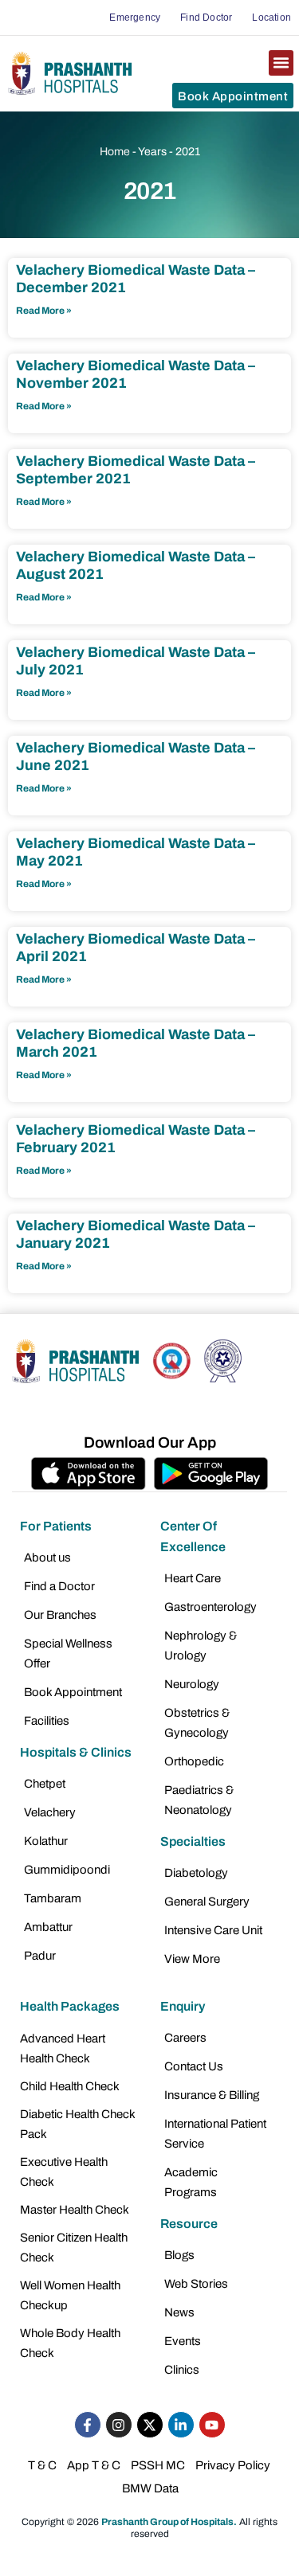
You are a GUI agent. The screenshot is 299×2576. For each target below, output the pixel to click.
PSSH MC (158, 2465)
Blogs (179, 2255)
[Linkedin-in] (181, 2425)
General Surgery (207, 1902)
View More (192, 1959)
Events (183, 2341)
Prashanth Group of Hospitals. (169, 2522)
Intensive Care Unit (213, 1930)
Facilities (47, 1721)
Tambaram (53, 1898)
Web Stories (196, 2284)
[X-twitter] (150, 2425)
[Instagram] (119, 2425)
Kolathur (46, 1841)
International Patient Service (215, 2134)
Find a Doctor (59, 1586)
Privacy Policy (233, 2465)
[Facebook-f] (88, 2425)
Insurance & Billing (212, 2095)
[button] (281, 63)
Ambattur (48, 1927)
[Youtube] (212, 2425)
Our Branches (60, 1615)
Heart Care (193, 1578)
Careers (185, 2038)
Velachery (50, 1812)
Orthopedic (194, 1761)
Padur (40, 1956)
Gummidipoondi (67, 1870)
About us (47, 1558)
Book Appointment (73, 1692)
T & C (42, 2465)
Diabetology (196, 1873)
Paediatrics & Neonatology (199, 1800)
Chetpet (45, 1784)
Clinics (182, 2370)
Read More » (44, 311)
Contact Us (194, 2066)
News (179, 2312)
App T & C (94, 2465)
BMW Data (150, 2488)
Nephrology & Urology (201, 1646)
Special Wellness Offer (68, 1653)
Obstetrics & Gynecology (197, 1723)
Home (115, 152)
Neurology (192, 1684)
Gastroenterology (210, 1607)
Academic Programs (191, 2182)
